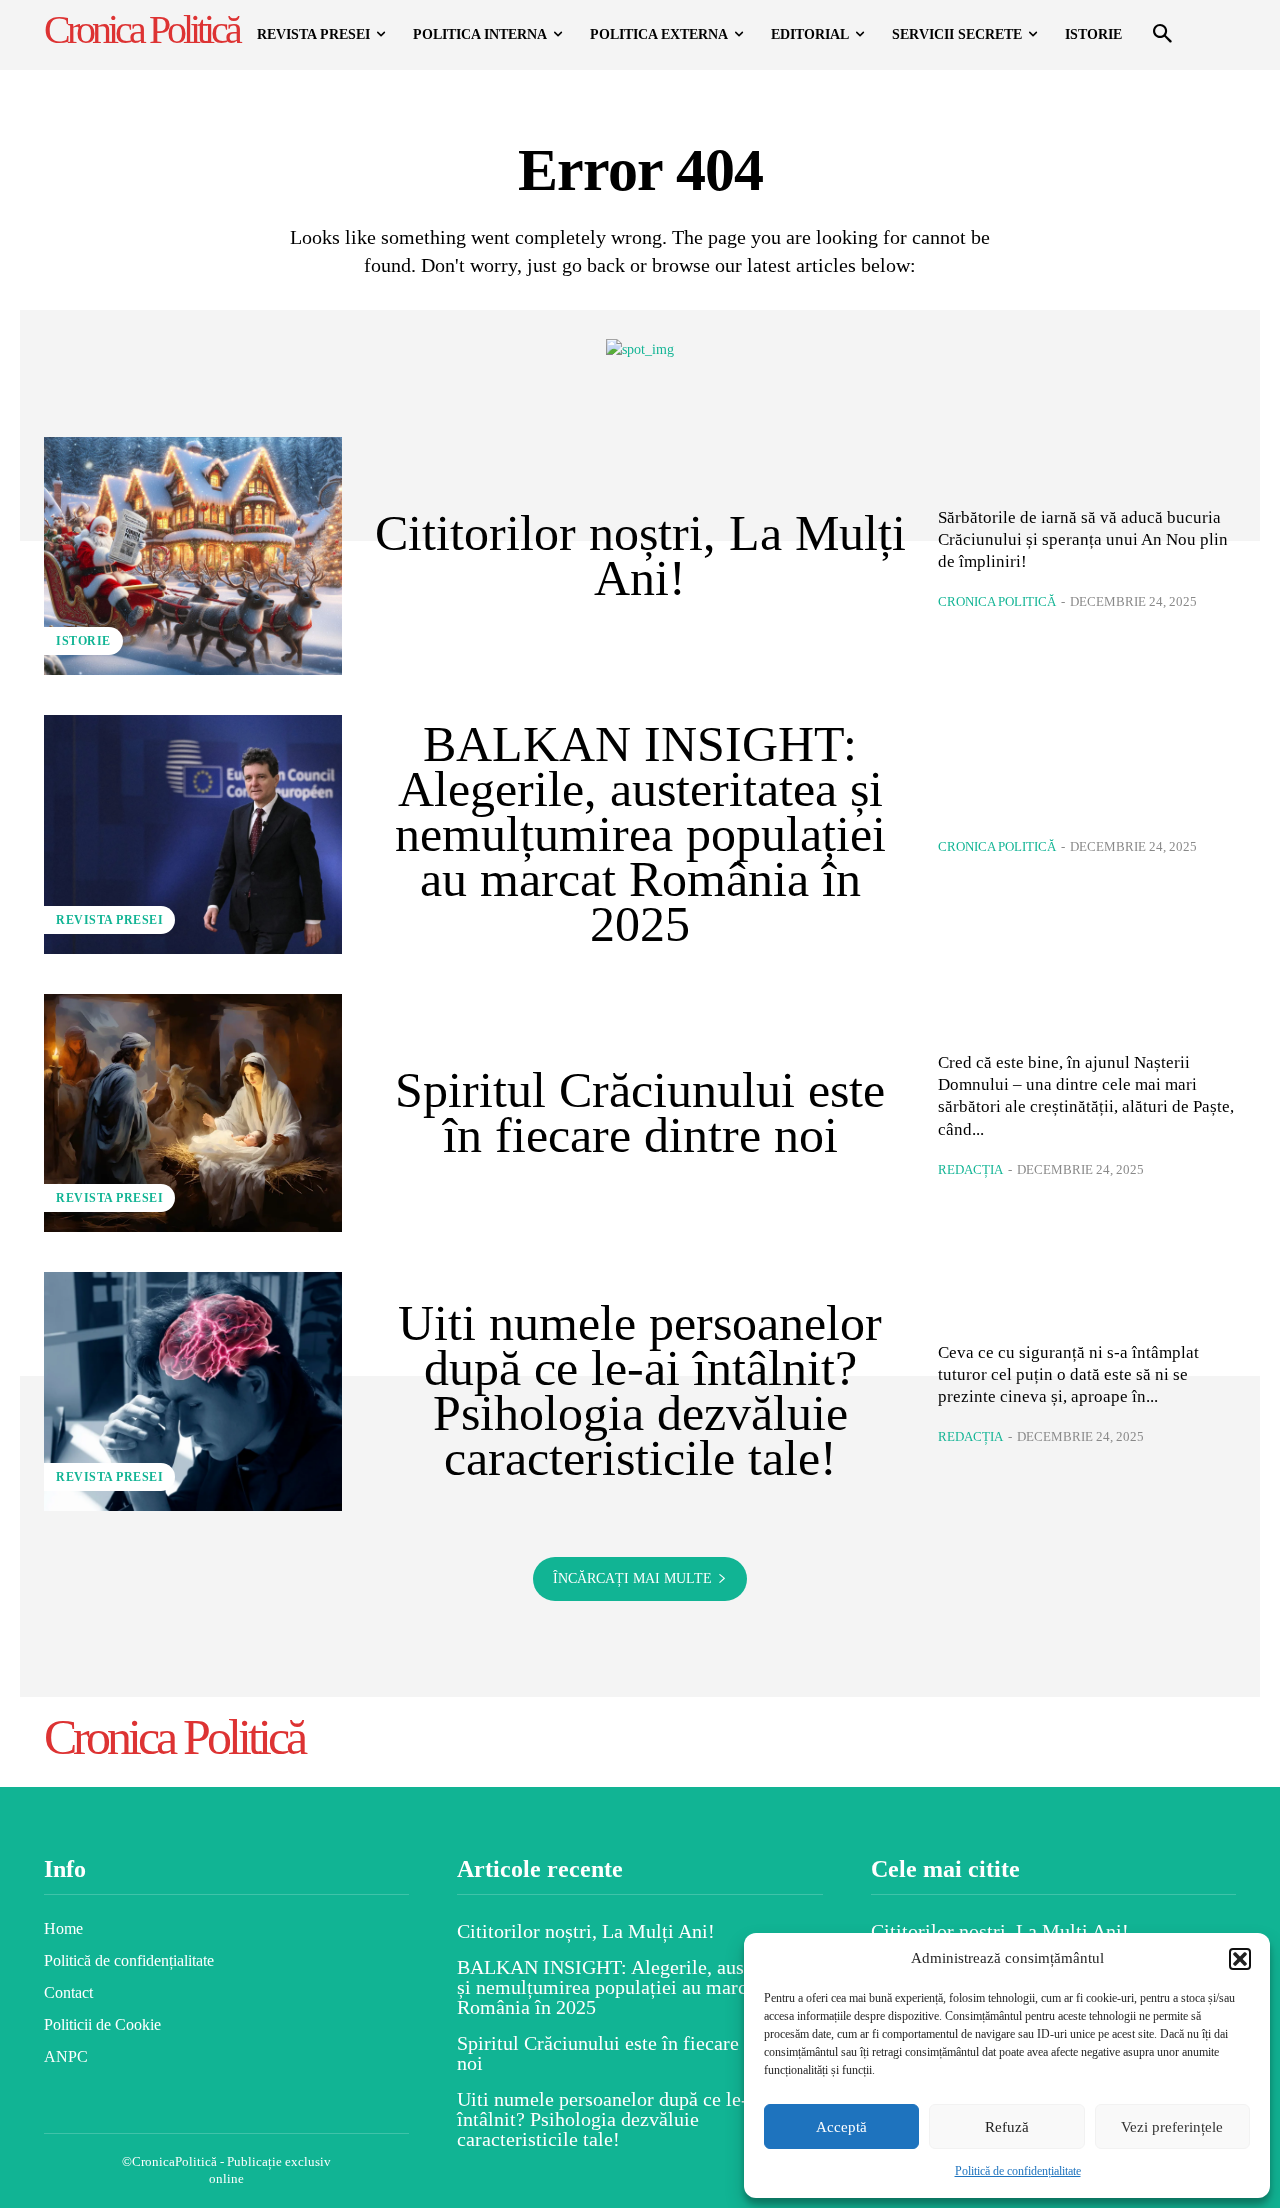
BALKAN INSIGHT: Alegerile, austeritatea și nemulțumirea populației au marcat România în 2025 (640, 834)
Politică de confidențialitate (1018, 2171)
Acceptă (841, 2127)
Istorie (83, 641)
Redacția (970, 1169)
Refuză (1007, 2127)
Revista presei (109, 920)
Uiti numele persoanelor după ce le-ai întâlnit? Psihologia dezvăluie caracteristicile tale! (640, 1390)
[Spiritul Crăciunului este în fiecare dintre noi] (193, 1113)
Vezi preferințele (1172, 2127)
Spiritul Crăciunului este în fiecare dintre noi (640, 1112)
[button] (1240, 1959)
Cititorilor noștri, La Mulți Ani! (640, 555)
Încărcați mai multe (632, 1578)
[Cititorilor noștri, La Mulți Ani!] (193, 556)
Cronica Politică (997, 601)
